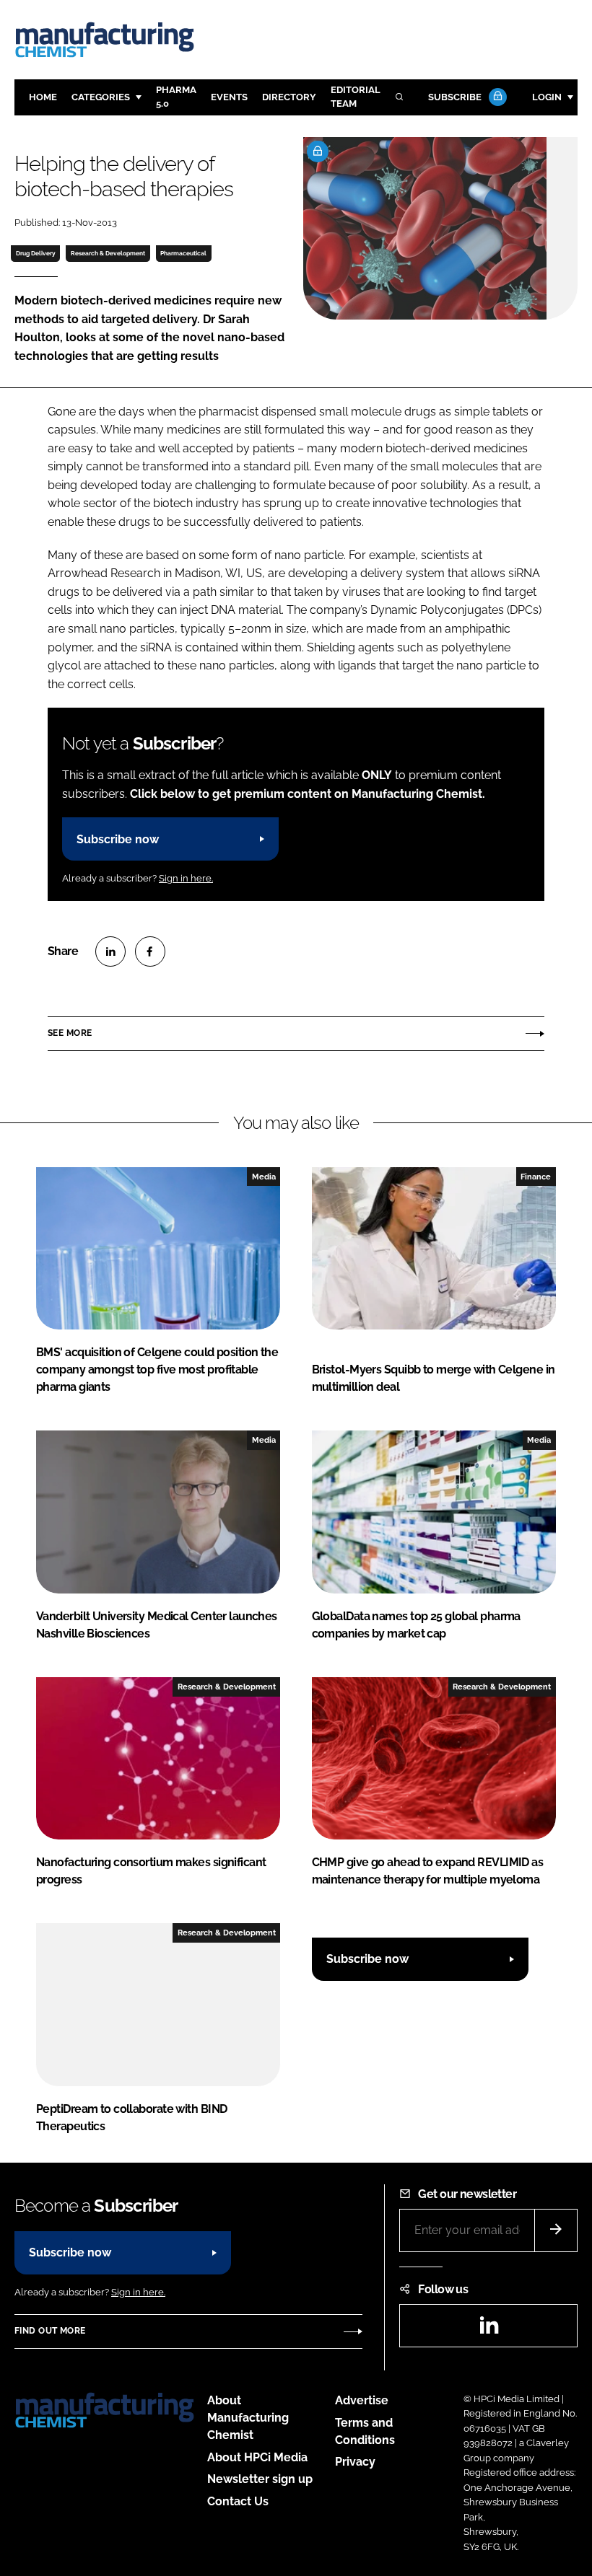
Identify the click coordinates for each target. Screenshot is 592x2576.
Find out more (50, 2331)
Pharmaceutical (183, 253)
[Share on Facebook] (150, 951)
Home (43, 97)
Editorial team (356, 97)
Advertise (362, 2400)
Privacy (355, 2462)
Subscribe (455, 97)
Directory (289, 97)
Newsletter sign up (260, 2479)
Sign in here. (186, 878)
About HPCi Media (257, 2457)
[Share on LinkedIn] (110, 951)
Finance (536, 1177)
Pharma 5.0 (176, 97)
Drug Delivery (36, 253)
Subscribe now (118, 839)
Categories (101, 97)
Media (264, 1177)
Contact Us (238, 2501)
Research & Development (108, 253)
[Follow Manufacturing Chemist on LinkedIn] (489, 2330)
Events (229, 97)
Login (547, 97)
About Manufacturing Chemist (248, 2418)
